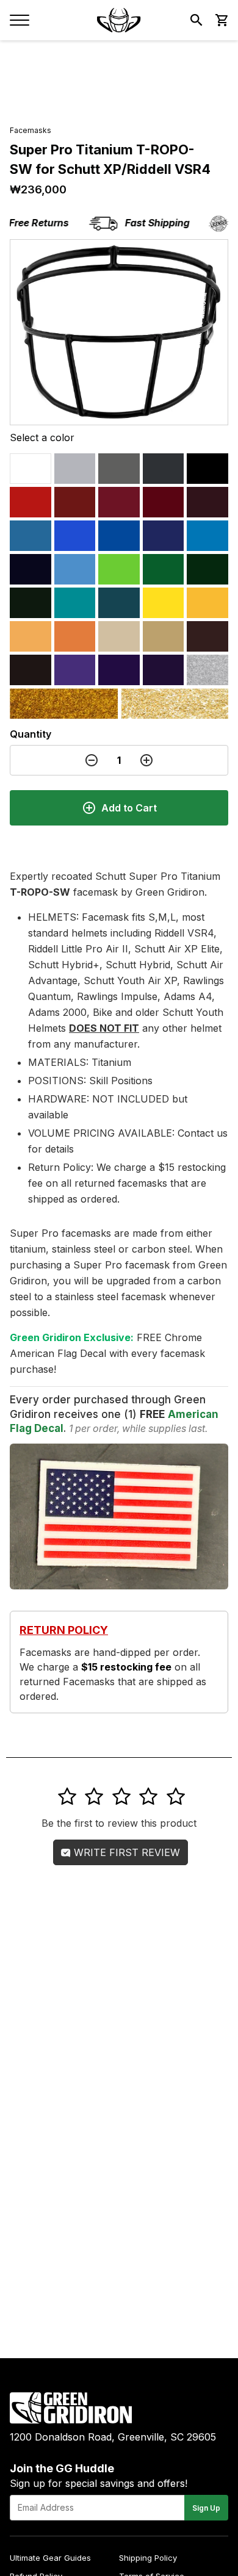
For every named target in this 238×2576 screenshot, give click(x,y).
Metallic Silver (207, 670)
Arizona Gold (64, 703)
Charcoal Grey (164, 469)
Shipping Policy (148, 2558)
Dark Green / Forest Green (31, 603)
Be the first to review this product (119, 1823)
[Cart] (221, 20)
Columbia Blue (31, 536)
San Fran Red (164, 502)
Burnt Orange (75, 636)
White (31, 469)
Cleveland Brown (31, 670)
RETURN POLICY (64, 1630)
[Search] (197, 20)
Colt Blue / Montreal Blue (164, 536)
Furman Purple (75, 670)
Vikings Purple (119, 670)
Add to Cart (129, 808)
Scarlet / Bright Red (31, 502)
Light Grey (75, 469)
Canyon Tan (119, 636)
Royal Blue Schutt (119, 536)
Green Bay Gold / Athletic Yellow (207, 603)
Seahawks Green (119, 569)
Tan (164, 636)
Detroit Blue (207, 536)
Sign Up (206, 2508)
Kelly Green (164, 569)
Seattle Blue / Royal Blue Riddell (75, 536)
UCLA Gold (175, 703)
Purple (164, 670)
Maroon (207, 502)
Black (207, 469)
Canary (164, 603)
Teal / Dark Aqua (119, 603)
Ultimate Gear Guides (50, 2558)
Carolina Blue (75, 569)
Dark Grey (119, 469)
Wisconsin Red (75, 502)
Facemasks (31, 130)
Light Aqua (75, 603)
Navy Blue (31, 569)
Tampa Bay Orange (31, 636)
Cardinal (119, 502)
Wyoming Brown (207, 636)
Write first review (125, 1852)
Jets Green (207, 569)
